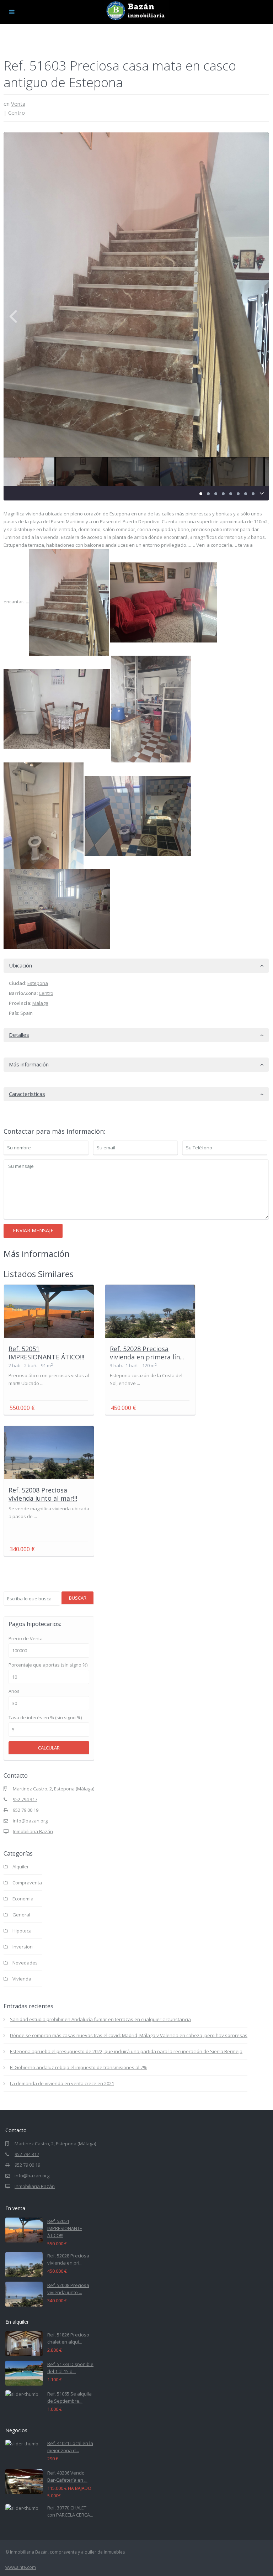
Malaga (40, 1003)
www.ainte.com (21, 2567)
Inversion (23, 1947)
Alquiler (21, 1867)
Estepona (38, 983)
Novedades (25, 1963)
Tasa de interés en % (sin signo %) (45, 1718)
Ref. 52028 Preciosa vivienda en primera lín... (147, 1353)
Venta (18, 104)
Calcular (49, 1748)
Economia (23, 1899)
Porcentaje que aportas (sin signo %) (48, 1665)
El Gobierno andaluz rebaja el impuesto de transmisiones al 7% (78, 2067)
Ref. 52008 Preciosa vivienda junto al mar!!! (43, 1494)
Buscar (78, 1598)
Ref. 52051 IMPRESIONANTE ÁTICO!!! (46, 1353)
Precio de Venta (26, 1639)
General (21, 1915)
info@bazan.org (30, 1821)
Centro (17, 112)
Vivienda (22, 1979)
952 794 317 (25, 1799)
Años (14, 1691)
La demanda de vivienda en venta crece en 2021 (62, 2083)
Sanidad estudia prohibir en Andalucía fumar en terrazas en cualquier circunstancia (100, 2019)
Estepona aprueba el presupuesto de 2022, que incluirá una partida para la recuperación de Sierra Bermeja (126, 2051)
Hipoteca (22, 1931)
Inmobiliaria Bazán (33, 1831)
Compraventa (27, 1883)
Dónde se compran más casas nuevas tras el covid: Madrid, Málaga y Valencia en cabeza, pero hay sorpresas (129, 2035)
